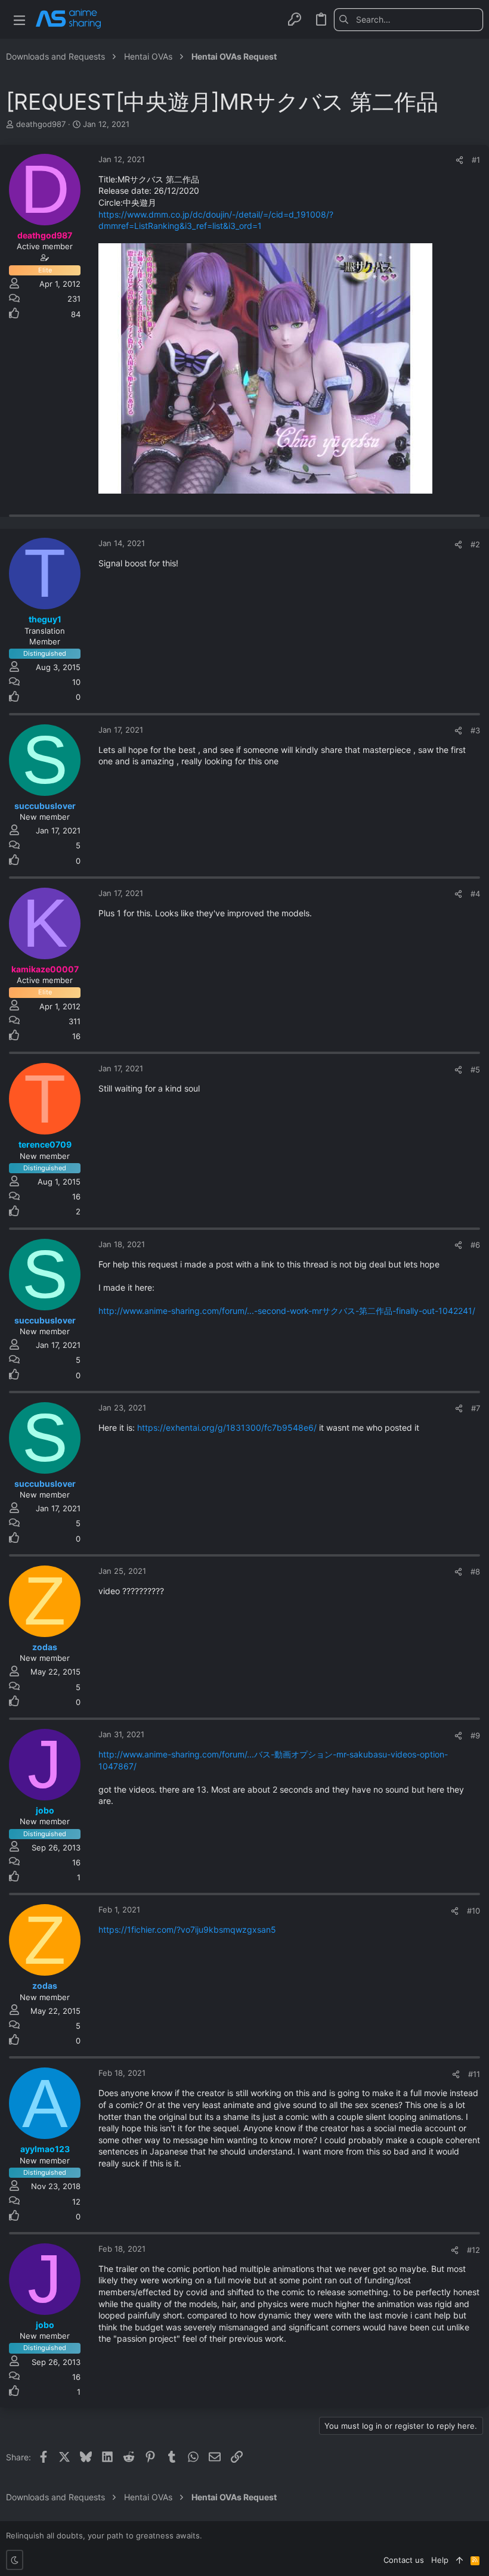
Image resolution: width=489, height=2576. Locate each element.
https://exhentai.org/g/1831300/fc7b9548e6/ (227, 1428)
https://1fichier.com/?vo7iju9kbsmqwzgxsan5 (187, 1929)
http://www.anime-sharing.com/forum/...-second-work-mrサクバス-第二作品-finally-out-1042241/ (287, 1311)
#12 (473, 2250)
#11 (474, 2074)
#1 (476, 160)
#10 (473, 1911)
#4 (475, 894)
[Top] (459, 2560)
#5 (475, 1070)
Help (440, 2560)
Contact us (404, 2560)
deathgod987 (41, 124)
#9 (475, 1735)
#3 (475, 730)
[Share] (459, 160)
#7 (476, 1408)
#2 (475, 544)
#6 (475, 1245)
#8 (475, 1571)
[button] (19, 19)
